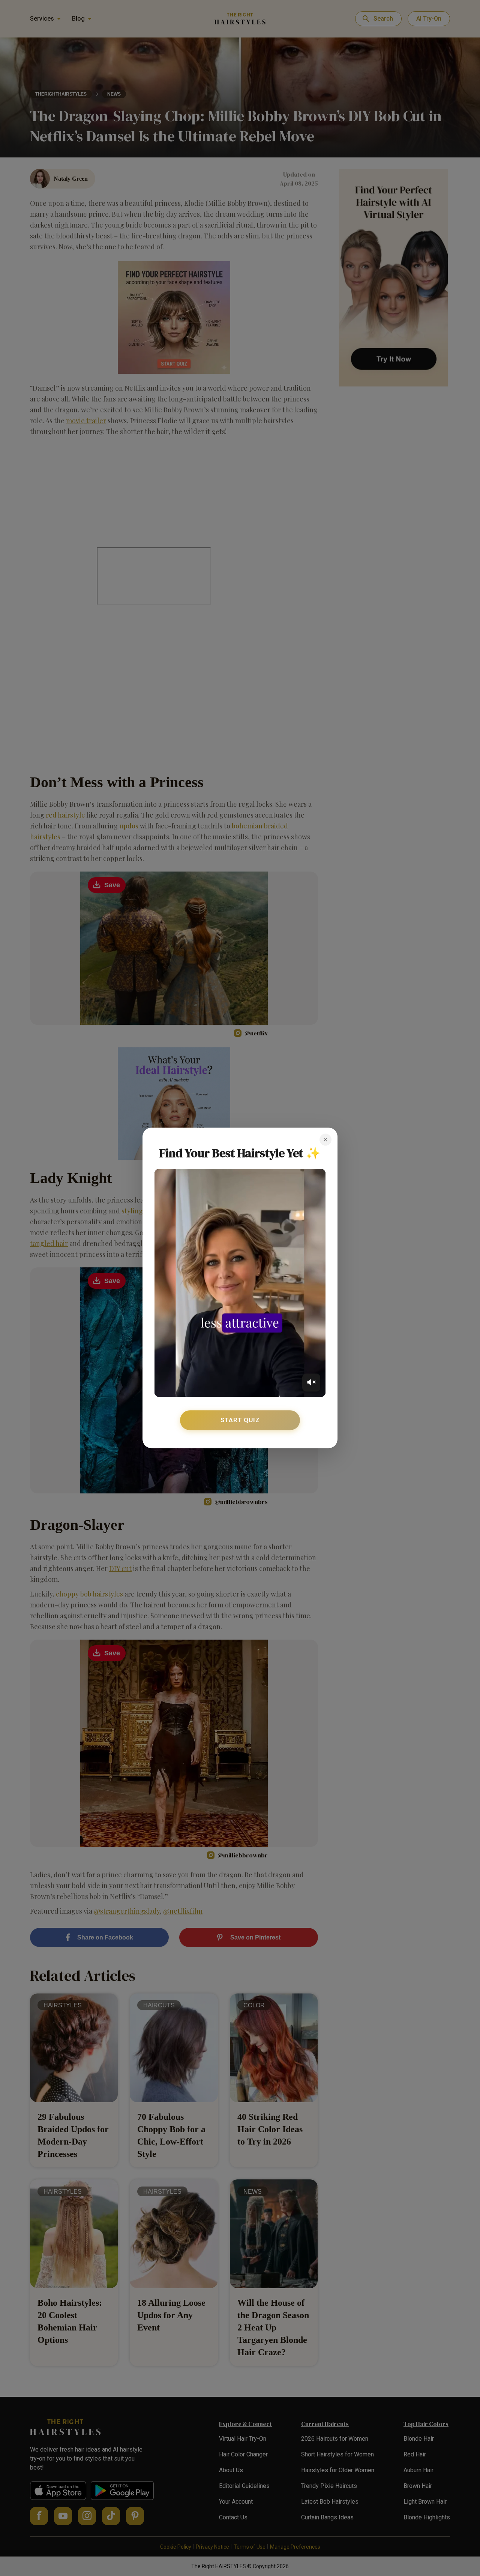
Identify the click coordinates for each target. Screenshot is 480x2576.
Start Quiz (240, 1420)
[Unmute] (311, 1382)
